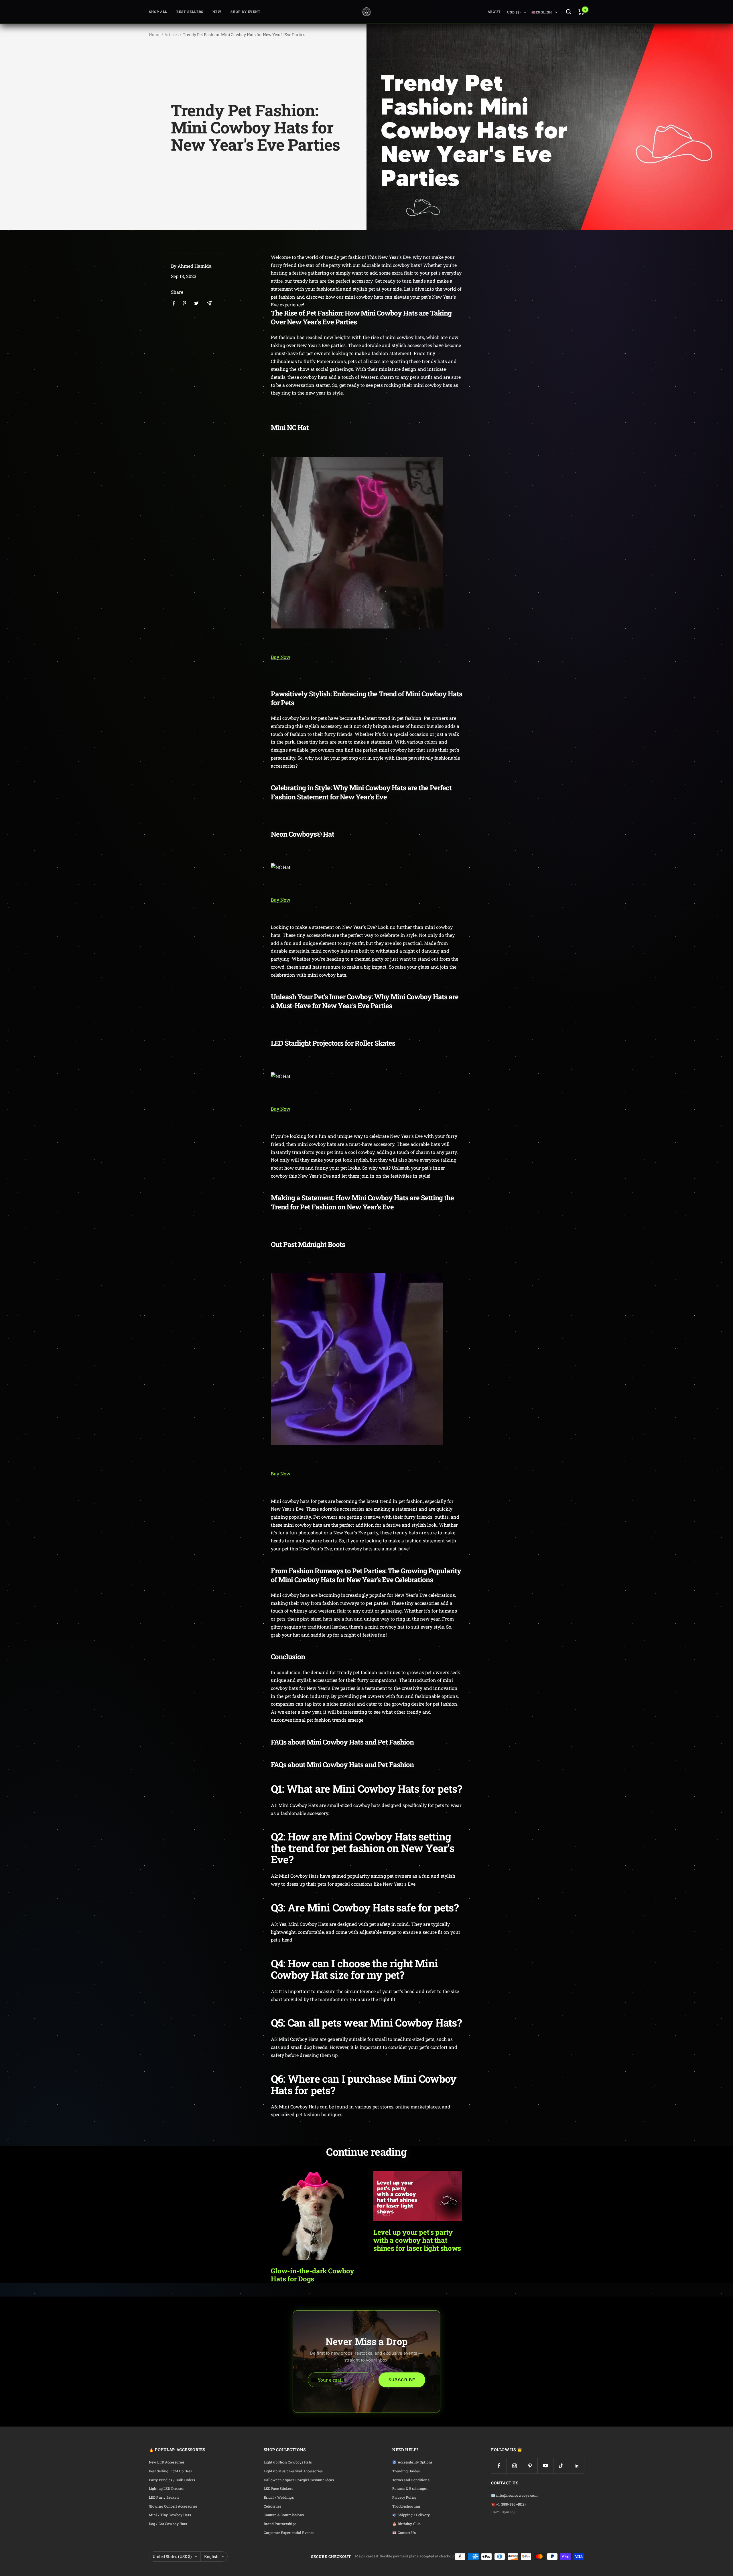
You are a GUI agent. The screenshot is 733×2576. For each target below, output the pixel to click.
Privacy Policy (404, 2497)
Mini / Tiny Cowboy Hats (170, 2515)
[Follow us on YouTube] (545, 2466)
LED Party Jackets (164, 2497)
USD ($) (514, 12)
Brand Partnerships (280, 2524)
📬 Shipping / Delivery (411, 2515)
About (494, 12)
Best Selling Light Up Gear (171, 2471)
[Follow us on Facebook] (499, 2466)
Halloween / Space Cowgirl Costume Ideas (299, 2480)
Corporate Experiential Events (289, 2533)
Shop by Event (246, 12)
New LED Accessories (167, 2462)
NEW (217, 12)
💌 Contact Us (404, 2533)
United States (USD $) (172, 2556)
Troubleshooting (406, 2506)
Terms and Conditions (411, 2480)
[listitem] (174, 303)
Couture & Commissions (284, 2515)
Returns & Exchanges (410, 2489)
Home (155, 35)
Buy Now (281, 657)
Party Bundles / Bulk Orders (172, 2480)
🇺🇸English (542, 12)
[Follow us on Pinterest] (530, 2466)
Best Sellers (190, 12)
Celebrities (272, 2506)
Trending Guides (406, 2471)
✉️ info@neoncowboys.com (514, 2495)
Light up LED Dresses (166, 2489)
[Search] (569, 12)
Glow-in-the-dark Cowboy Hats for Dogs (313, 2275)
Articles (172, 35)
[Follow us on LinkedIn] (577, 2466)
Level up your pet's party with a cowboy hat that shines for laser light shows (417, 2240)
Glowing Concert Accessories (173, 2506)
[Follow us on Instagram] (514, 2466)
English (211, 2556)
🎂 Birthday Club (406, 2524)
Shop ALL (158, 12)
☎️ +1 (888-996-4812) (508, 2504)
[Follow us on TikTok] (561, 2466)
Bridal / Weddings (279, 2497)
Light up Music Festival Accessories (293, 2471)
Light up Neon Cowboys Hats (288, 2462)
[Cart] (581, 12)
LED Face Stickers (278, 2489)
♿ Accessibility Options (412, 2462)
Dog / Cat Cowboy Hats (168, 2524)
